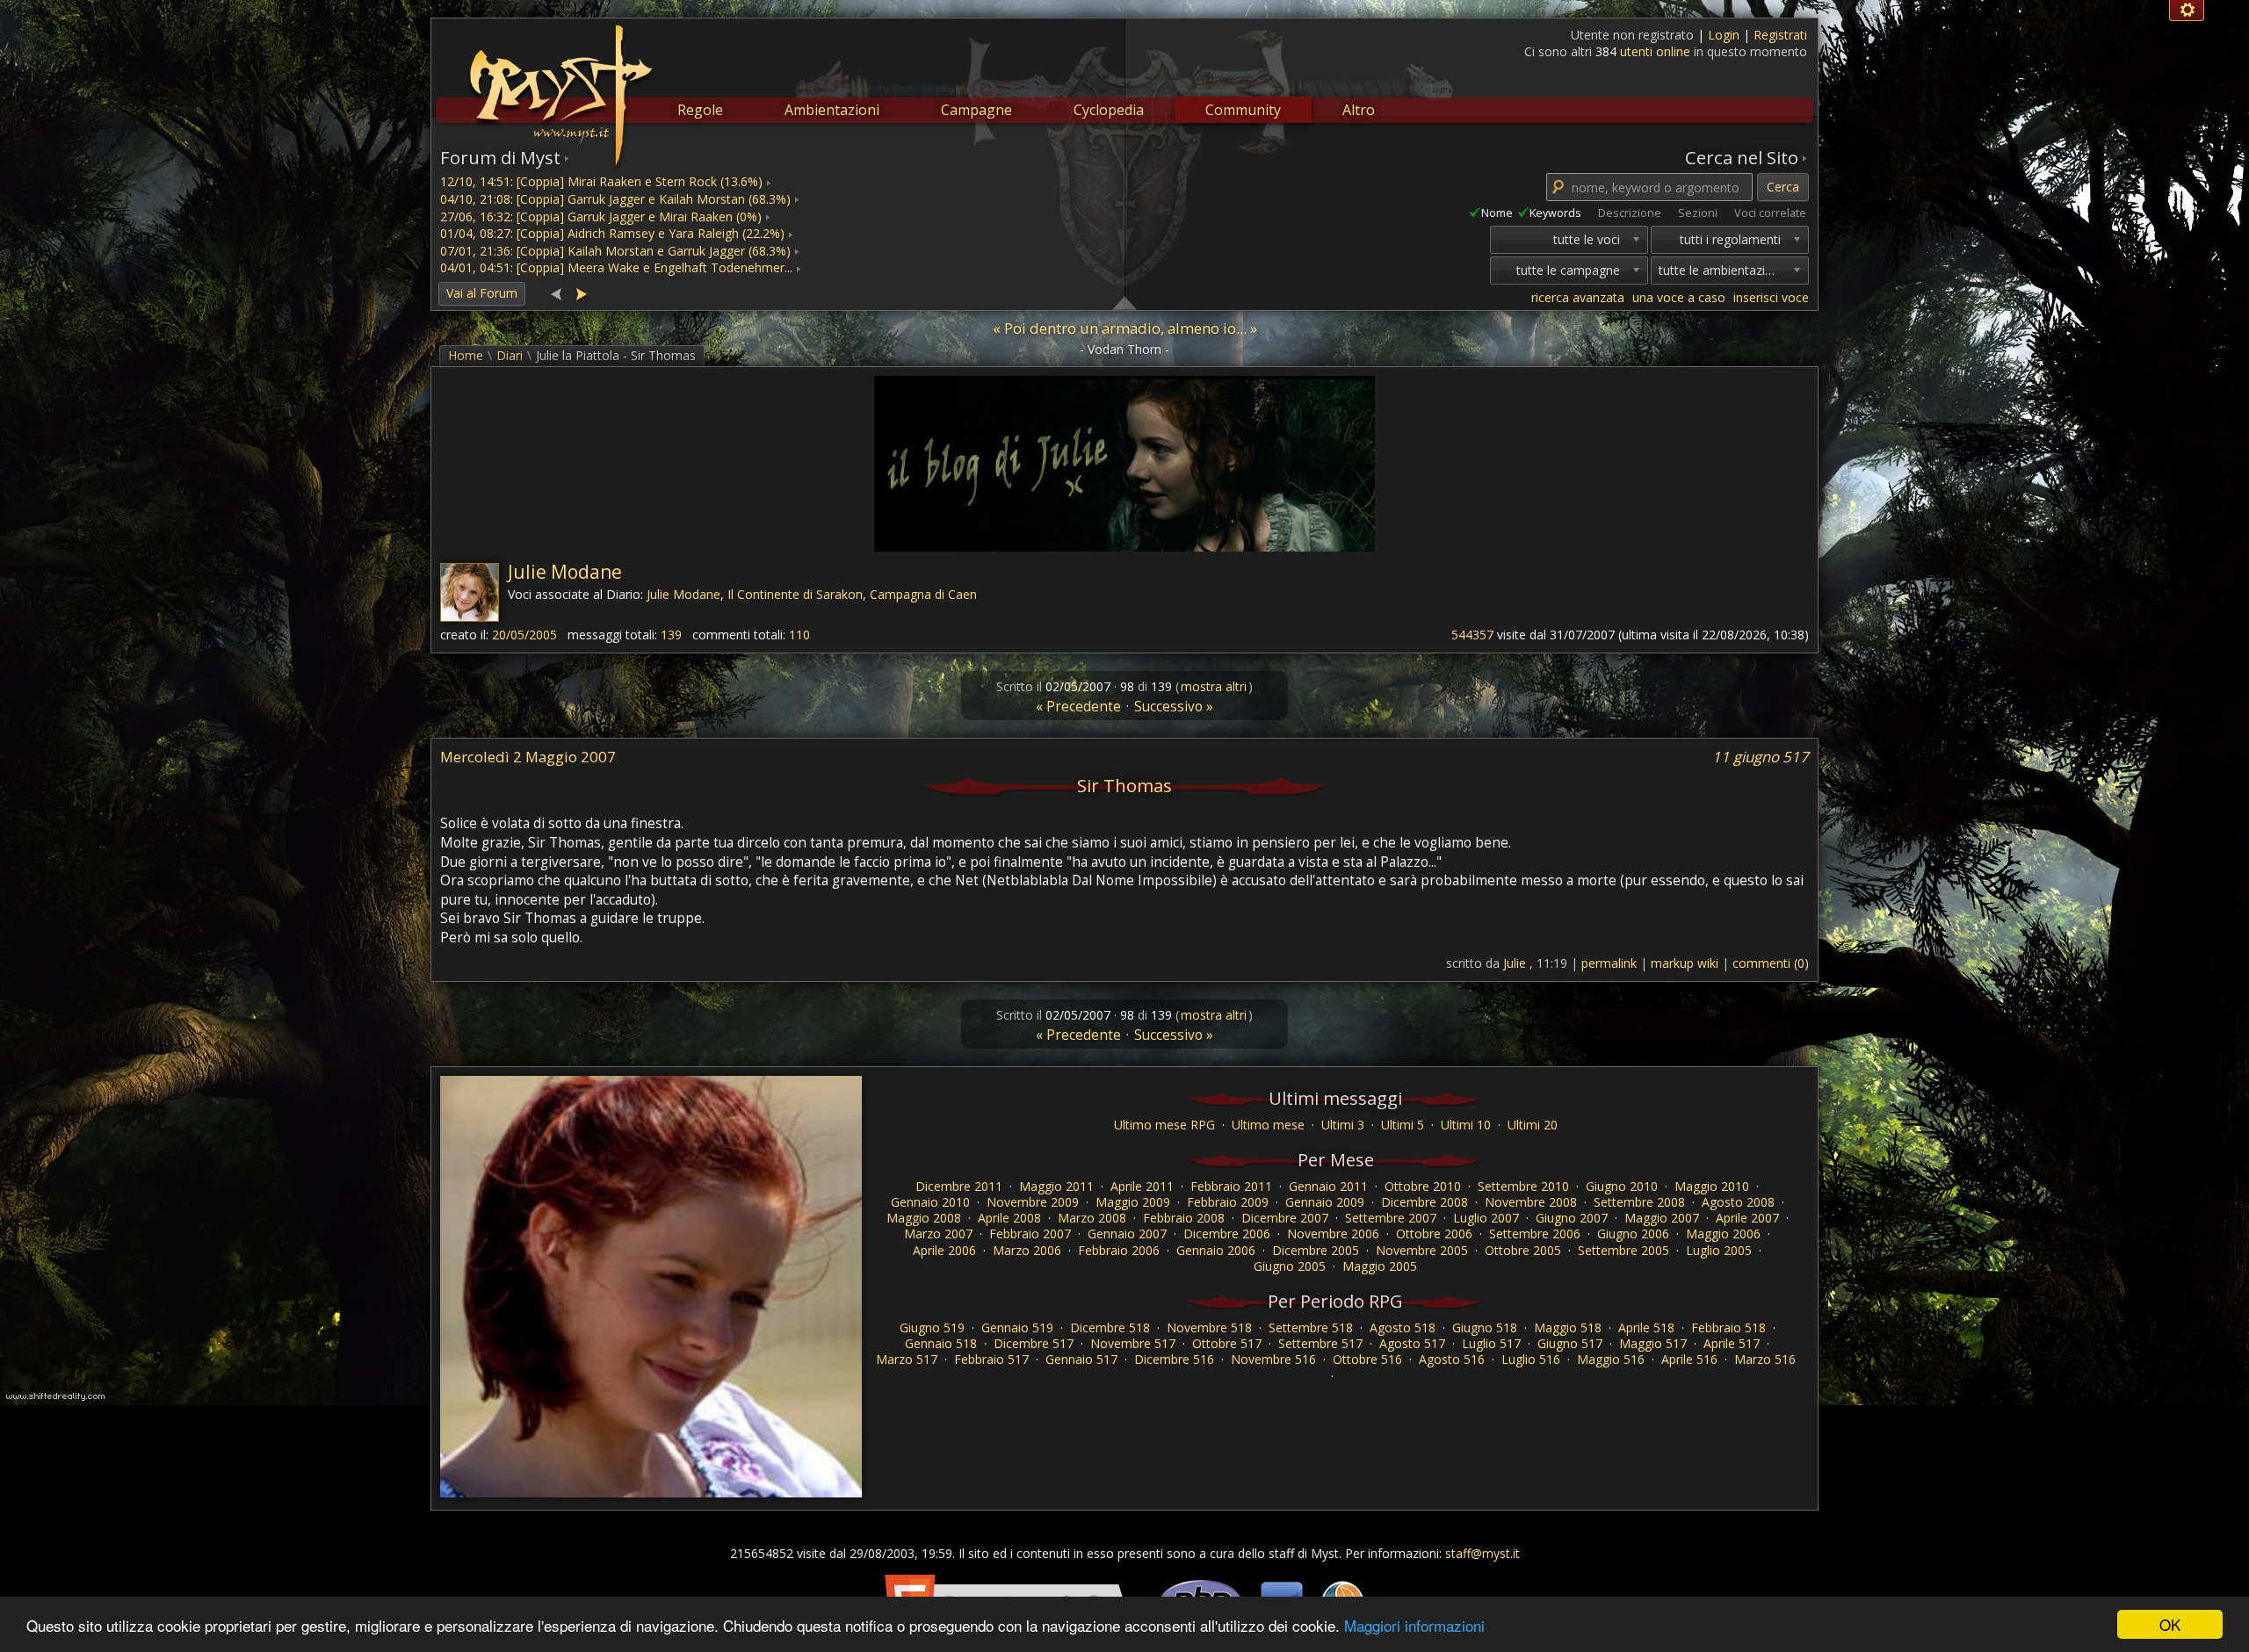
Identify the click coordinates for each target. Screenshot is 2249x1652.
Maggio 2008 (924, 1218)
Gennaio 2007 (1127, 1234)
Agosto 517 (1412, 1343)
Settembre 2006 (1535, 1234)
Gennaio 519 (1017, 1327)
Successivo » (1174, 707)
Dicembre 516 (1174, 1359)
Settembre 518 (1311, 1327)
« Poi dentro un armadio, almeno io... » (1125, 328)
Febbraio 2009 (1228, 1202)
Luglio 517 (1491, 1343)
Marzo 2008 (1092, 1218)
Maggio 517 (1653, 1343)
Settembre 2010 (1523, 1186)
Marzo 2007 (938, 1234)
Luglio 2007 (1486, 1218)
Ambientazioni (832, 110)
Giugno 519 (932, 1327)
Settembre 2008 (1639, 1202)
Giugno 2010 (1622, 1186)
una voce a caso (1679, 297)
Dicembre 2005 (1316, 1250)
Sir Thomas (1124, 785)
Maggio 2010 (1712, 1186)
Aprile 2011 (1142, 1186)
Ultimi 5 (1403, 1125)
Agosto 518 (1403, 1327)
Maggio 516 (1611, 1359)
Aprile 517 (1732, 1343)
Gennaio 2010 (930, 1202)
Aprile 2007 (1747, 1218)
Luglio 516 (1531, 1359)
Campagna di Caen (923, 594)
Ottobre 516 (1367, 1359)
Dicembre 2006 (1227, 1234)
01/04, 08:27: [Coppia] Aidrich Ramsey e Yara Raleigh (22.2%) (612, 233)
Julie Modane (565, 572)
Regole (700, 110)
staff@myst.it (1482, 1553)
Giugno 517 (1570, 1343)
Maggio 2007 (1662, 1218)
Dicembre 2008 (1425, 1202)
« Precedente (1078, 707)
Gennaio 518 (941, 1343)
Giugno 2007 (1572, 1218)
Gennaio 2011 (1328, 1186)
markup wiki (1685, 963)
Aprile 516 (1689, 1359)
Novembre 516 (1273, 1359)
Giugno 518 (1485, 1327)
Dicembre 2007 (1285, 1218)
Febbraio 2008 (1184, 1218)
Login (1725, 35)
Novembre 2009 (1033, 1202)
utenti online (1655, 51)
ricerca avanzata (1578, 297)
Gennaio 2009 (1325, 1202)
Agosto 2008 (1738, 1202)
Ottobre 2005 (1523, 1250)
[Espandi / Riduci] (1124, 302)
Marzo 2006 (1027, 1250)
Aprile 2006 (944, 1250)
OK (2170, 1624)
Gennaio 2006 (1216, 1250)
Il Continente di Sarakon (795, 594)
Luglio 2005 (1719, 1250)
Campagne (976, 110)
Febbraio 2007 (1030, 1234)
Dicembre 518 (1110, 1327)
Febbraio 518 (1728, 1327)
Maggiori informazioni (1414, 1625)
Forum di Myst (500, 157)
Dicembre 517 (1034, 1343)
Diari (510, 355)
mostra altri (1214, 686)
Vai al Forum (482, 293)
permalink (1609, 963)
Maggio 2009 (1133, 1202)
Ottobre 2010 (1423, 1186)
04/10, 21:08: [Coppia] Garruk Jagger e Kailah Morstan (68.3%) (615, 199)
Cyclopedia (1109, 110)
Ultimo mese (1268, 1125)
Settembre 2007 (1391, 1218)
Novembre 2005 (1422, 1250)
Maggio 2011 (1056, 1186)
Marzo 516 (1765, 1359)
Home (466, 355)
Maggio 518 (1568, 1327)
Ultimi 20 (1533, 1125)
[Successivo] (581, 293)
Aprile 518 (1646, 1327)
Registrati (1780, 35)
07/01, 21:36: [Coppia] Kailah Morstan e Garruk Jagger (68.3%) (615, 251)
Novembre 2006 (1333, 1234)
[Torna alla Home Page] (559, 84)
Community (1243, 110)
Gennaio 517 (1081, 1359)
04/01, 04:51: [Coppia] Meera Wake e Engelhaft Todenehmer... (616, 267)
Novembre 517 (1133, 1343)
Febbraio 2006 (1119, 1250)
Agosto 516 (1452, 1359)
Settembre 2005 (1623, 1250)
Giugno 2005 (1290, 1266)
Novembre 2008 (1531, 1202)
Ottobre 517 (1227, 1343)
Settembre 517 (1320, 1343)
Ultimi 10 (1466, 1125)
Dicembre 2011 (959, 1186)
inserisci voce (1771, 297)
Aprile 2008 (1009, 1218)
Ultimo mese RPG (1164, 1125)
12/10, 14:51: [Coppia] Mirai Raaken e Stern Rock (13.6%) (601, 181)
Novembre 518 (1209, 1327)
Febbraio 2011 (1231, 1186)
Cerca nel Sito (1742, 157)
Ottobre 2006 (1434, 1234)
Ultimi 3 (1343, 1125)
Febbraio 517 (991, 1359)
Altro (1359, 110)
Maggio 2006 (1723, 1234)
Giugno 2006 (1633, 1234)
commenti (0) (1771, 963)
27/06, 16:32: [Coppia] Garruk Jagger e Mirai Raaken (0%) (601, 216)
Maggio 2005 (1380, 1266)
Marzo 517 (907, 1359)
